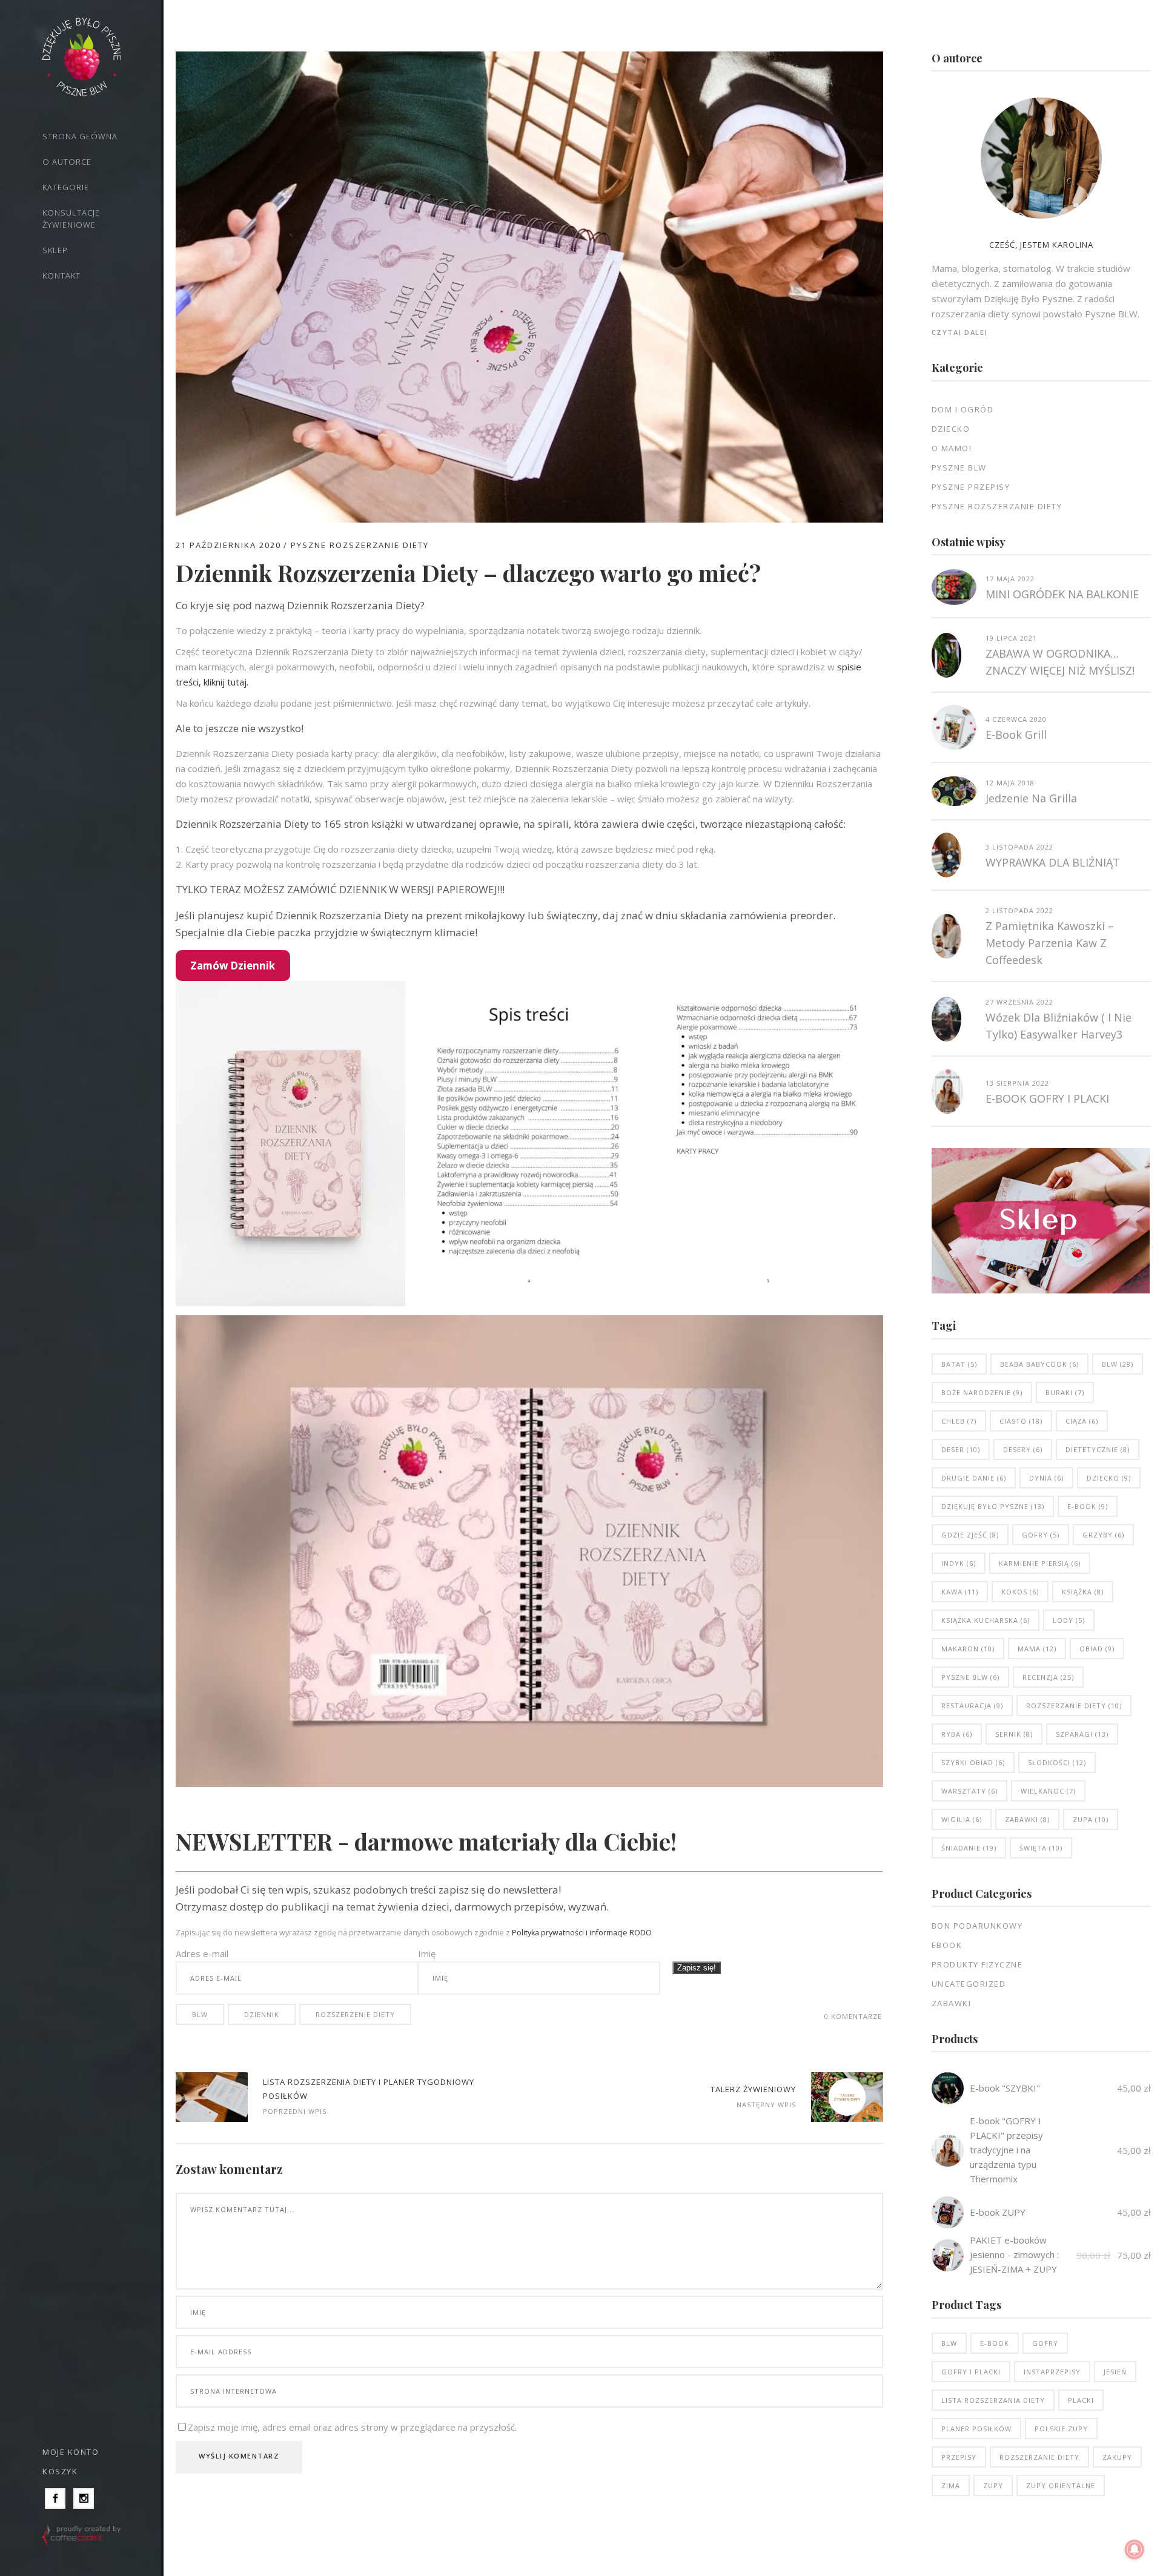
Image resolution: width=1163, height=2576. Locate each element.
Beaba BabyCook (1039, 1364)
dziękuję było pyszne (993, 1506)
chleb (959, 1421)
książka (1083, 1592)
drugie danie (974, 1478)
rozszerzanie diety (1074, 1706)
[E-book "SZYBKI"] (948, 2088)
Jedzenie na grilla (1031, 798)
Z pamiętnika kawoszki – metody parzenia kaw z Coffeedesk (1050, 943)
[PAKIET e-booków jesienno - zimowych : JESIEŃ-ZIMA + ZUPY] (948, 2255)
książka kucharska (986, 1620)
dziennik (262, 2014)
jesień (1115, 2372)
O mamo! (952, 448)
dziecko (1109, 1478)
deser (961, 1449)
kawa (960, 1592)
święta (1041, 1848)
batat (959, 1364)
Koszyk (60, 2471)
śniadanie (969, 1848)
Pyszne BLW (959, 467)
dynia (1046, 1478)
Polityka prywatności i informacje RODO (582, 1933)
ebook (947, 1945)
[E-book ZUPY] (948, 2212)
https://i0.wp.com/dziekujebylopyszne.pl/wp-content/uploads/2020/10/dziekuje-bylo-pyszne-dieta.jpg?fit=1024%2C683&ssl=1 (212, 2097)
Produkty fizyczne (977, 1964)
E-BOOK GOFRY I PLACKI (1047, 1098)
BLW (949, 2343)
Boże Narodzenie (982, 1392)
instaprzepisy (1052, 2372)
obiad (1097, 1649)
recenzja (1048, 1677)
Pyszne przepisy (971, 487)
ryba (957, 1734)
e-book (1088, 1506)
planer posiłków (976, 2429)
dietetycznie (1098, 1449)
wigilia (962, 1819)
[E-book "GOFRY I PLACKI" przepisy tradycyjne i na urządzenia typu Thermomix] (948, 2151)
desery (1023, 1449)
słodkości (1057, 1762)
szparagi (1082, 1734)
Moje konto (71, 2452)
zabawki (1027, 1819)
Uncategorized (969, 1984)
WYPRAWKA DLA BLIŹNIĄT (1053, 862)
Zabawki (952, 2003)
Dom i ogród (963, 409)
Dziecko (951, 429)
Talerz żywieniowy (753, 2089)
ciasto (1021, 1421)
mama (1037, 1649)
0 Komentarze (853, 2016)
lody (1069, 1620)
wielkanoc (1048, 1791)
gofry (1041, 1535)
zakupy (1117, 2457)
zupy (993, 2485)
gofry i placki (971, 2372)
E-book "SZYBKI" (1005, 2088)
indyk (959, 1563)
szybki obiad (973, 1762)
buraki (1065, 1392)
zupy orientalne (1061, 2485)
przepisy (959, 2457)
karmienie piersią (1040, 1563)
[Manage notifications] (1135, 2549)
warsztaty (969, 1791)
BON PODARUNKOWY (977, 1926)
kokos (1020, 1592)
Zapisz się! (697, 1968)
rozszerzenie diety (355, 2014)
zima (951, 2485)
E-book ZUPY (998, 2212)
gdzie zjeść (970, 1535)
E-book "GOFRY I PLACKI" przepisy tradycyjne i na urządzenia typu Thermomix (1006, 2150)
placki (1081, 2400)
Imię (427, 1953)
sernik (1014, 1734)
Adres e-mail (202, 1953)
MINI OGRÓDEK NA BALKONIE (1062, 594)
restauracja (972, 1706)
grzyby (1103, 1535)
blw (200, 2014)
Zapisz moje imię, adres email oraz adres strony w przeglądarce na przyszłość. (352, 2427)
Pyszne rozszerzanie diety (360, 545)
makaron (968, 1649)
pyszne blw (970, 1677)
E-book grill (1016, 735)
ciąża (1082, 1421)
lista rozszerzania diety (993, 2400)
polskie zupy (1061, 2429)
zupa (1091, 1819)
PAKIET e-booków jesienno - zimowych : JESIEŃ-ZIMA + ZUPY (1014, 2254)
